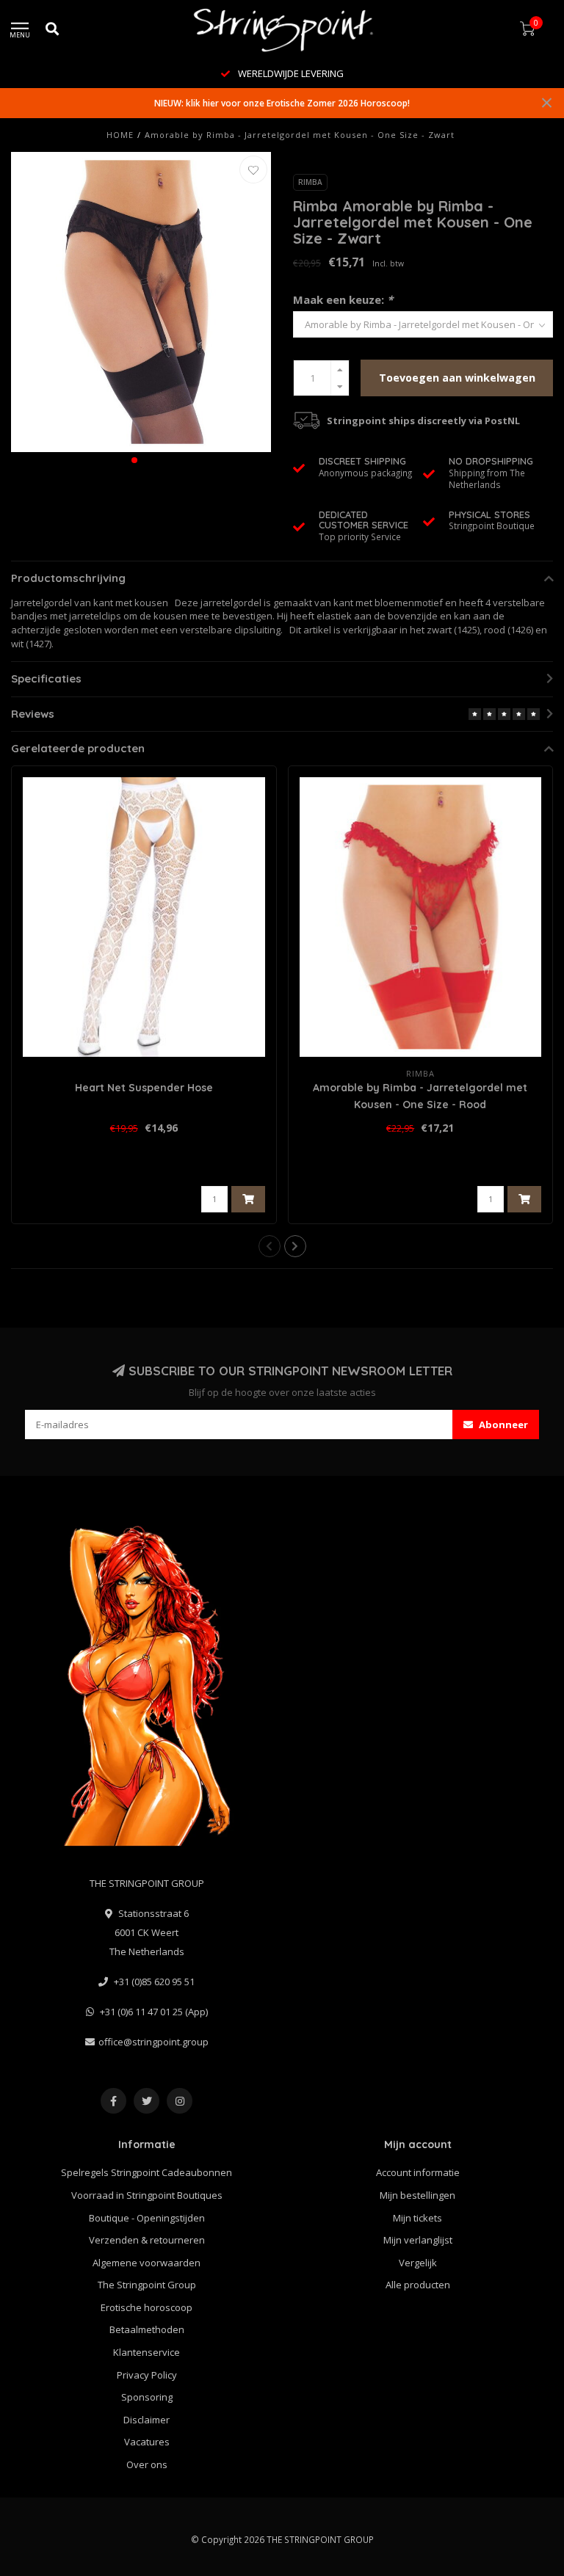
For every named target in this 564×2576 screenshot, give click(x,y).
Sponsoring (147, 2397)
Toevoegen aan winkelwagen (457, 378)
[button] (134, 460)
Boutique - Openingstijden (147, 2218)
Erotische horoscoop (147, 2307)
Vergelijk (418, 2263)
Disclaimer (147, 2420)
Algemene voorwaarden (147, 2263)
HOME (120, 135)
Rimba (310, 182)
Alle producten (418, 2285)
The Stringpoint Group (147, 2285)
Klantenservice (147, 2352)
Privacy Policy (147, 2375)
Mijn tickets (417, 2218)
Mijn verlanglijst (418, 2240)
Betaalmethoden (147, 2329)
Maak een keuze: (343, 299)
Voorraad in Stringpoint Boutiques (147, 2195)
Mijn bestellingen (417, 2195)
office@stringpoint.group (153, 2042)
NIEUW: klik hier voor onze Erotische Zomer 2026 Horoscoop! (282, 103)
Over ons (147, 2464)
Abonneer (502, 1425)
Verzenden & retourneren (147, 2240)
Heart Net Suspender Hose (144, 1088)
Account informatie (418, 2172)
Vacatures (147, 2442)
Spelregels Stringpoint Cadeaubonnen (147, 2172)
